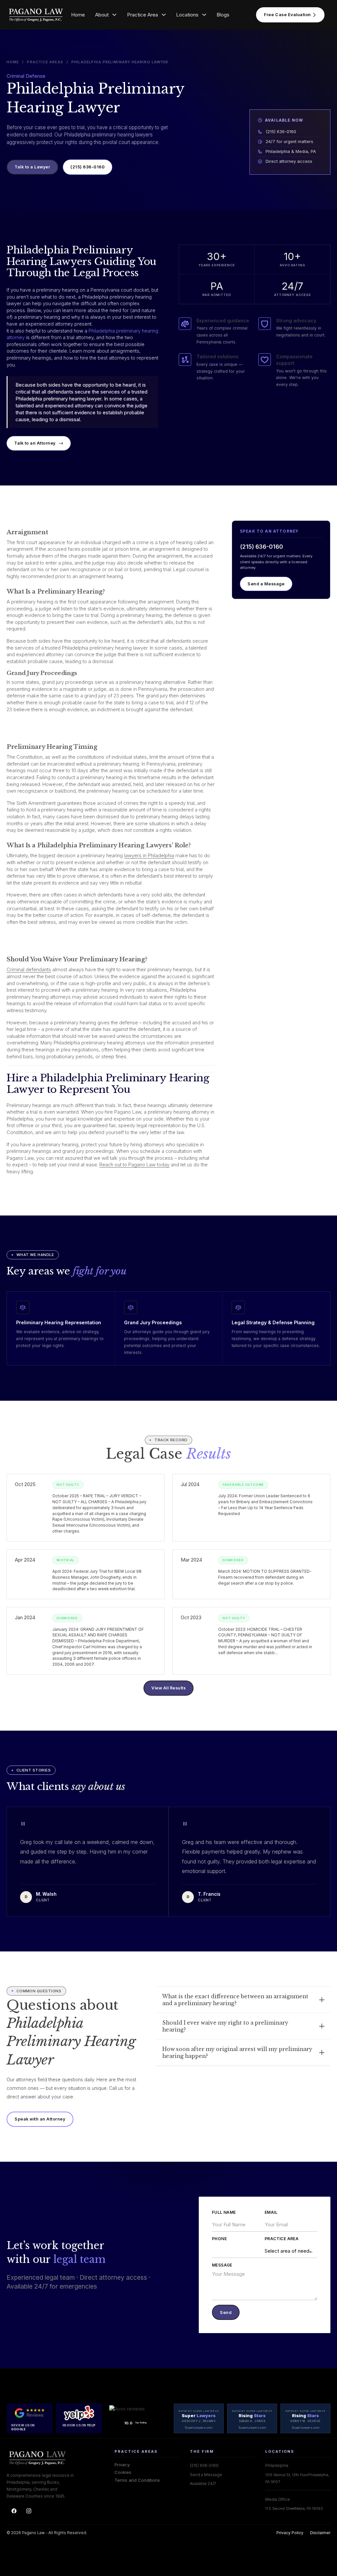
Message (222, 2265)
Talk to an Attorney (35, 443)
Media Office (278, 2499)
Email (271, 2212)
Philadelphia (277, 2465)
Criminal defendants (29, 970)
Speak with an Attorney (40, 2119)
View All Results (168, 1688)
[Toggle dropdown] (114, 15)
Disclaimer (320, 2533)
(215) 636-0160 (88, 167)
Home (78, 15)
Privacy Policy (290, 2533)
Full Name (224, 2212)
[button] (243, 2000)
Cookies (123, 2472)
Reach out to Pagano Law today (134, 1165)
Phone (219, 2239)
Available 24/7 (203, 2484)
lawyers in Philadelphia (149, 856)
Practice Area (282, 2239)
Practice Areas (45, 62)
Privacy (122, 2465)
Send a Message (266, 584)
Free (287, 15)
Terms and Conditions (137, 2480)
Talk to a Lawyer (32, 167)
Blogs (223, 15)
